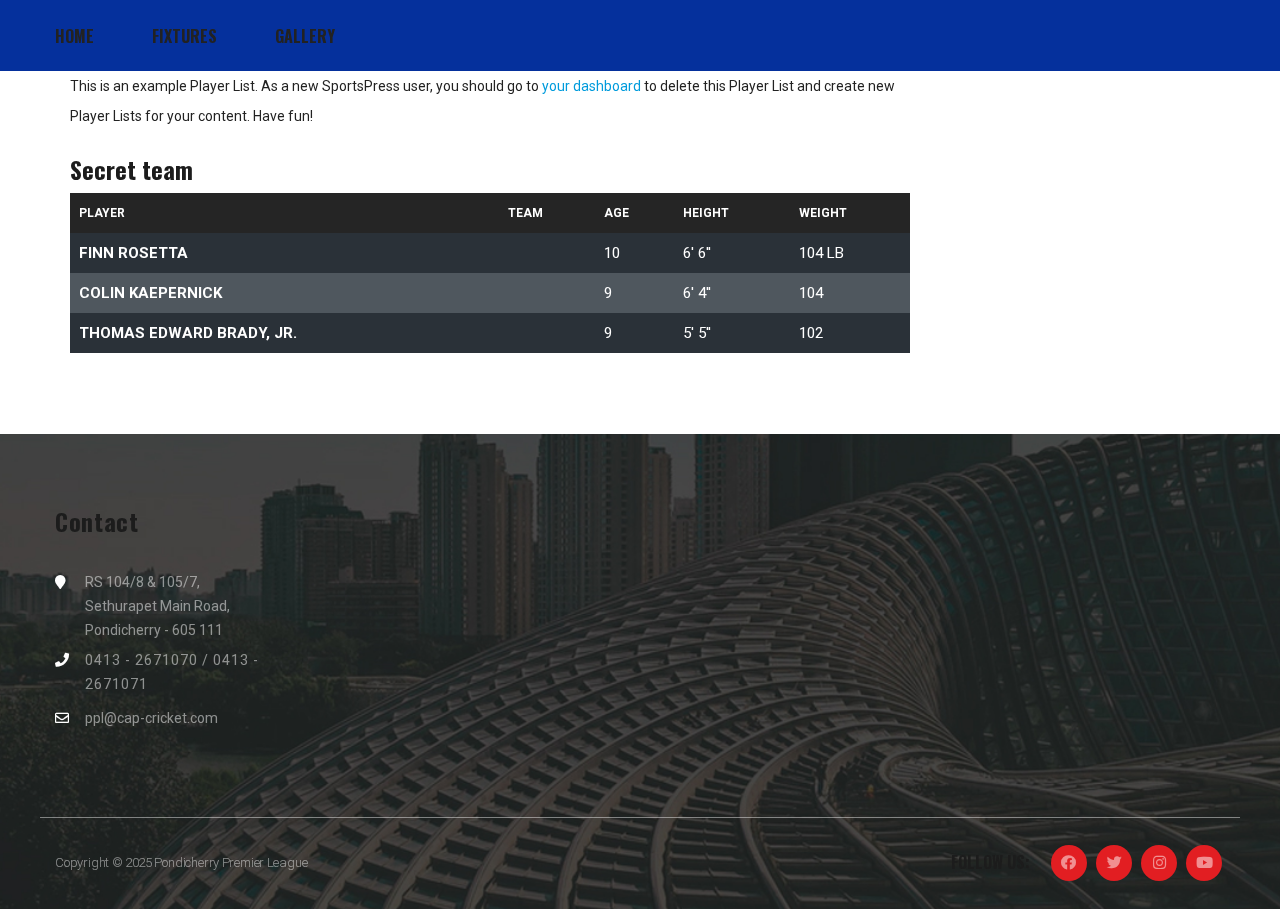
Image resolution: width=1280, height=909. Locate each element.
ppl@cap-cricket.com (151, 718)
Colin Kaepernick (150, 293)
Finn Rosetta (133, 253)
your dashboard (591, 86)
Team (525, 213)
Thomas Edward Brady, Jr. (188, 333)
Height (706, 213)
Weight (823, 213)
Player (102, 213)
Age (616, 213)
